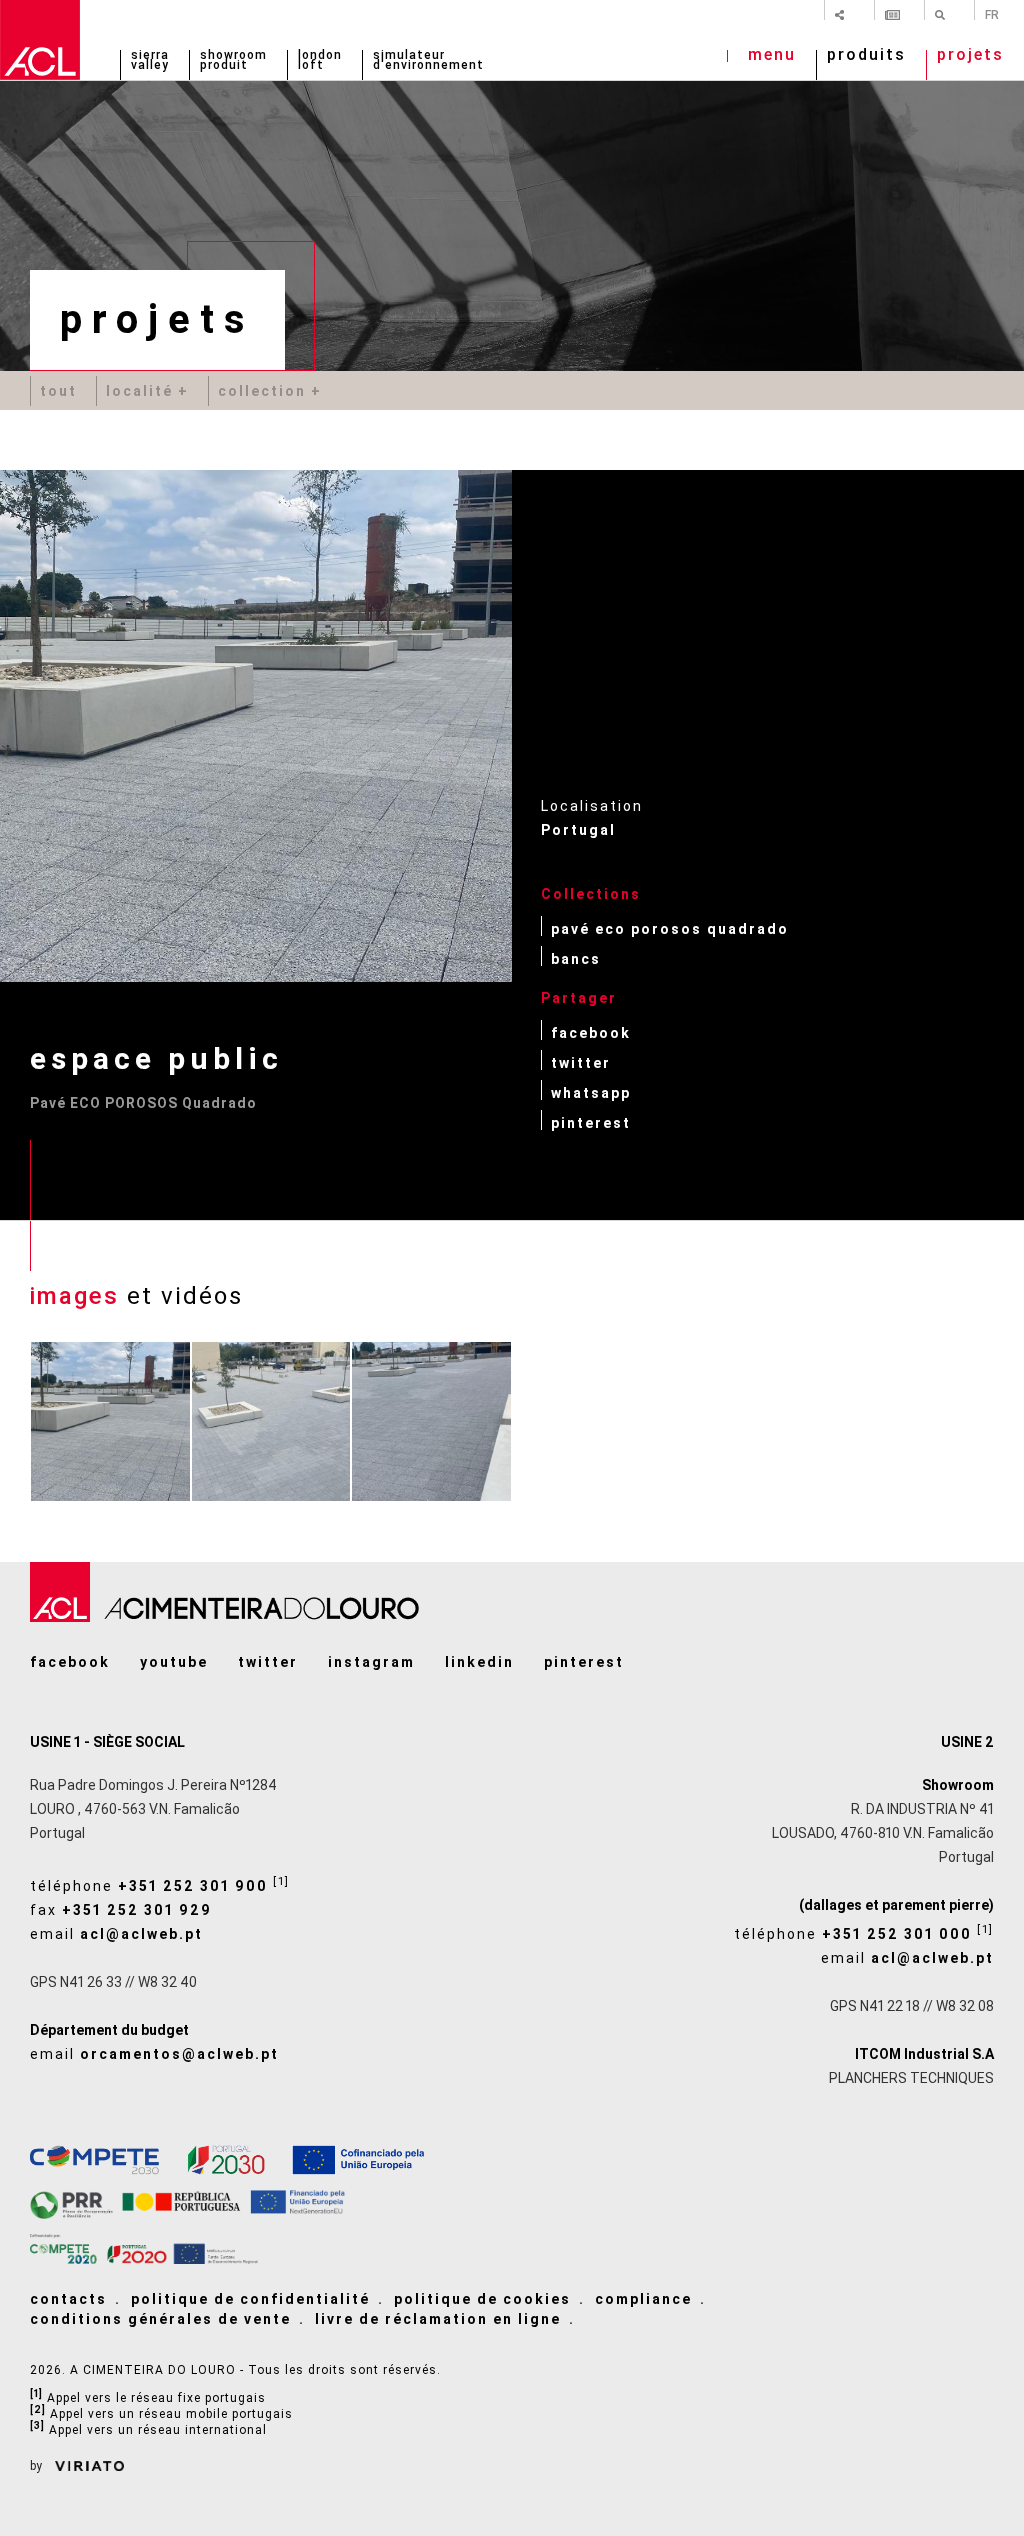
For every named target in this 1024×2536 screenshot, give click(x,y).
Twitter (581, 1062)
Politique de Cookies (482, 2299)
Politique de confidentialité (250, 2299)
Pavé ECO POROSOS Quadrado (670, 928)
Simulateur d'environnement (428, 61)
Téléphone (160, 1884)
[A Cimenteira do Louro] (40, 40)
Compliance (643, 2299)
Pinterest (591, 1122)
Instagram (371, 1662)
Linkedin (479, 1662)
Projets (970, 57)
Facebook (591, 1032)
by (37, 2466)
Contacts (68, 2299)
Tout (58, 391)
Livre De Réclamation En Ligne (438, 2319)
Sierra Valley (150, 61)
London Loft (320, 61)
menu (772, 57)
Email (116, 1934)
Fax (121, 1910)
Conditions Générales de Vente (160, 2319)
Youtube (174, 1662)
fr (992, 14)
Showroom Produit (233, 61)
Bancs (576, 958)
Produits (866, 57)
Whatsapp (591, 1092)
